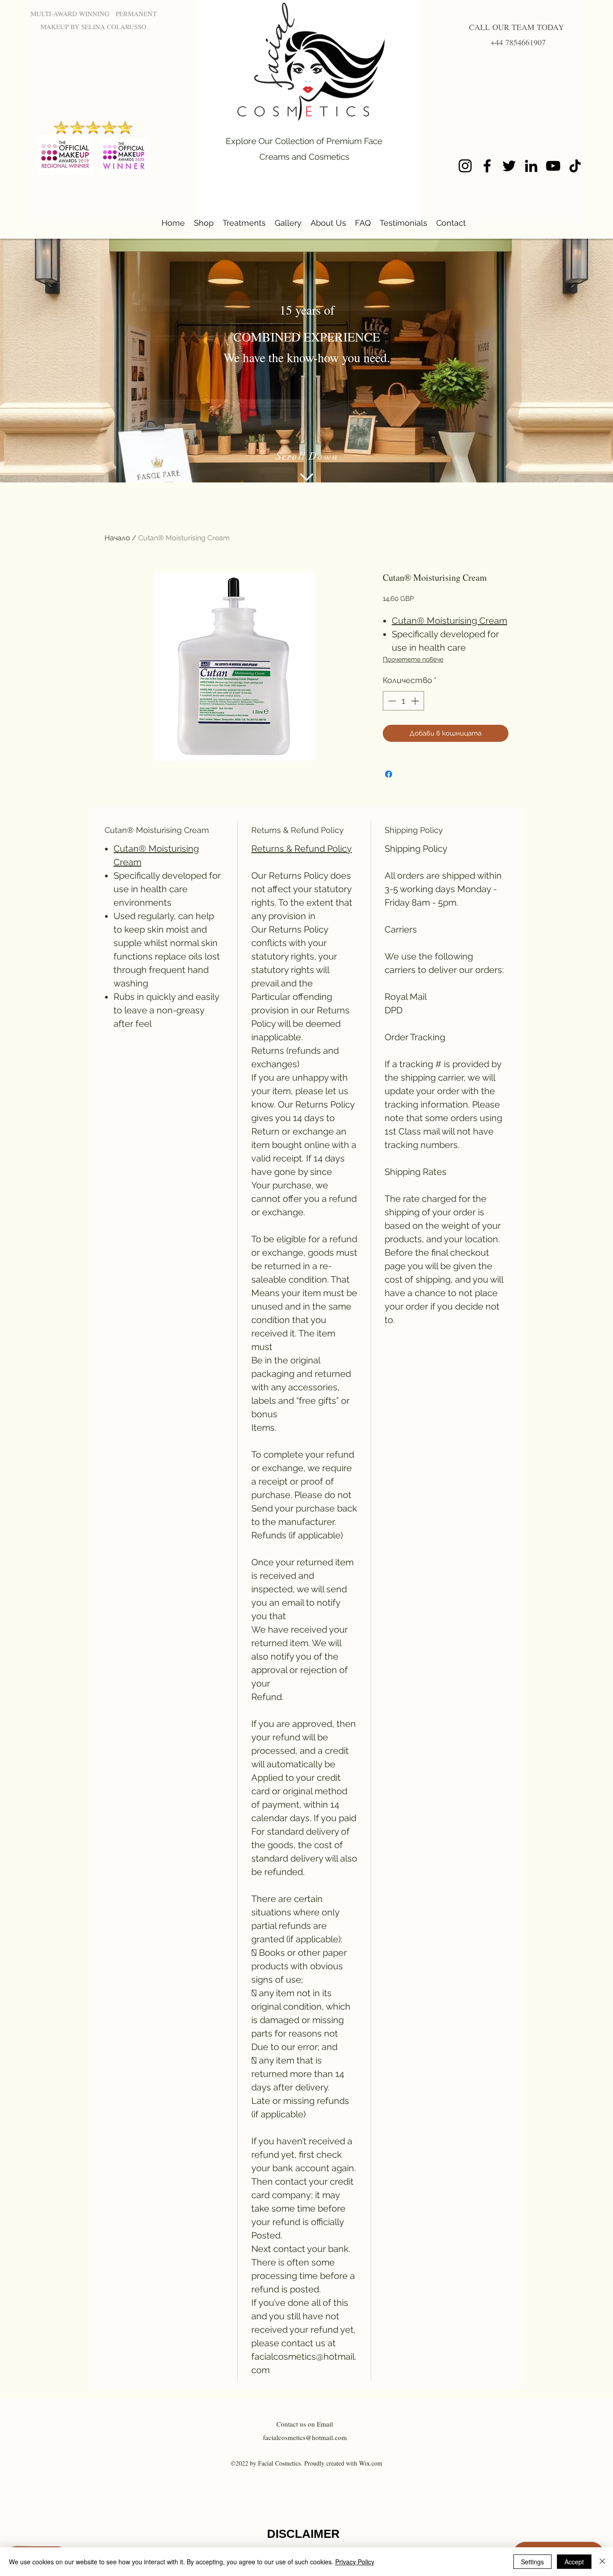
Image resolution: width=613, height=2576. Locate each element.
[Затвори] (602, 2562)
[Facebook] (487, 166)
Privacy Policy (355, 2562)
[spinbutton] (403, 701)
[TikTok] (575, 166)
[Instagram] (465, 166)
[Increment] (416, 701)
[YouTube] (553, 166)
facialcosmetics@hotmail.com (305, 2437)
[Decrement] (391, 701)
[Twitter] (509, 166)
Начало (117, 538)
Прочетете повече (413, 659)
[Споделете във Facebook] (389, 774)
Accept (574, 2562)
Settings (532, 2562)
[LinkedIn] (531, 166)
